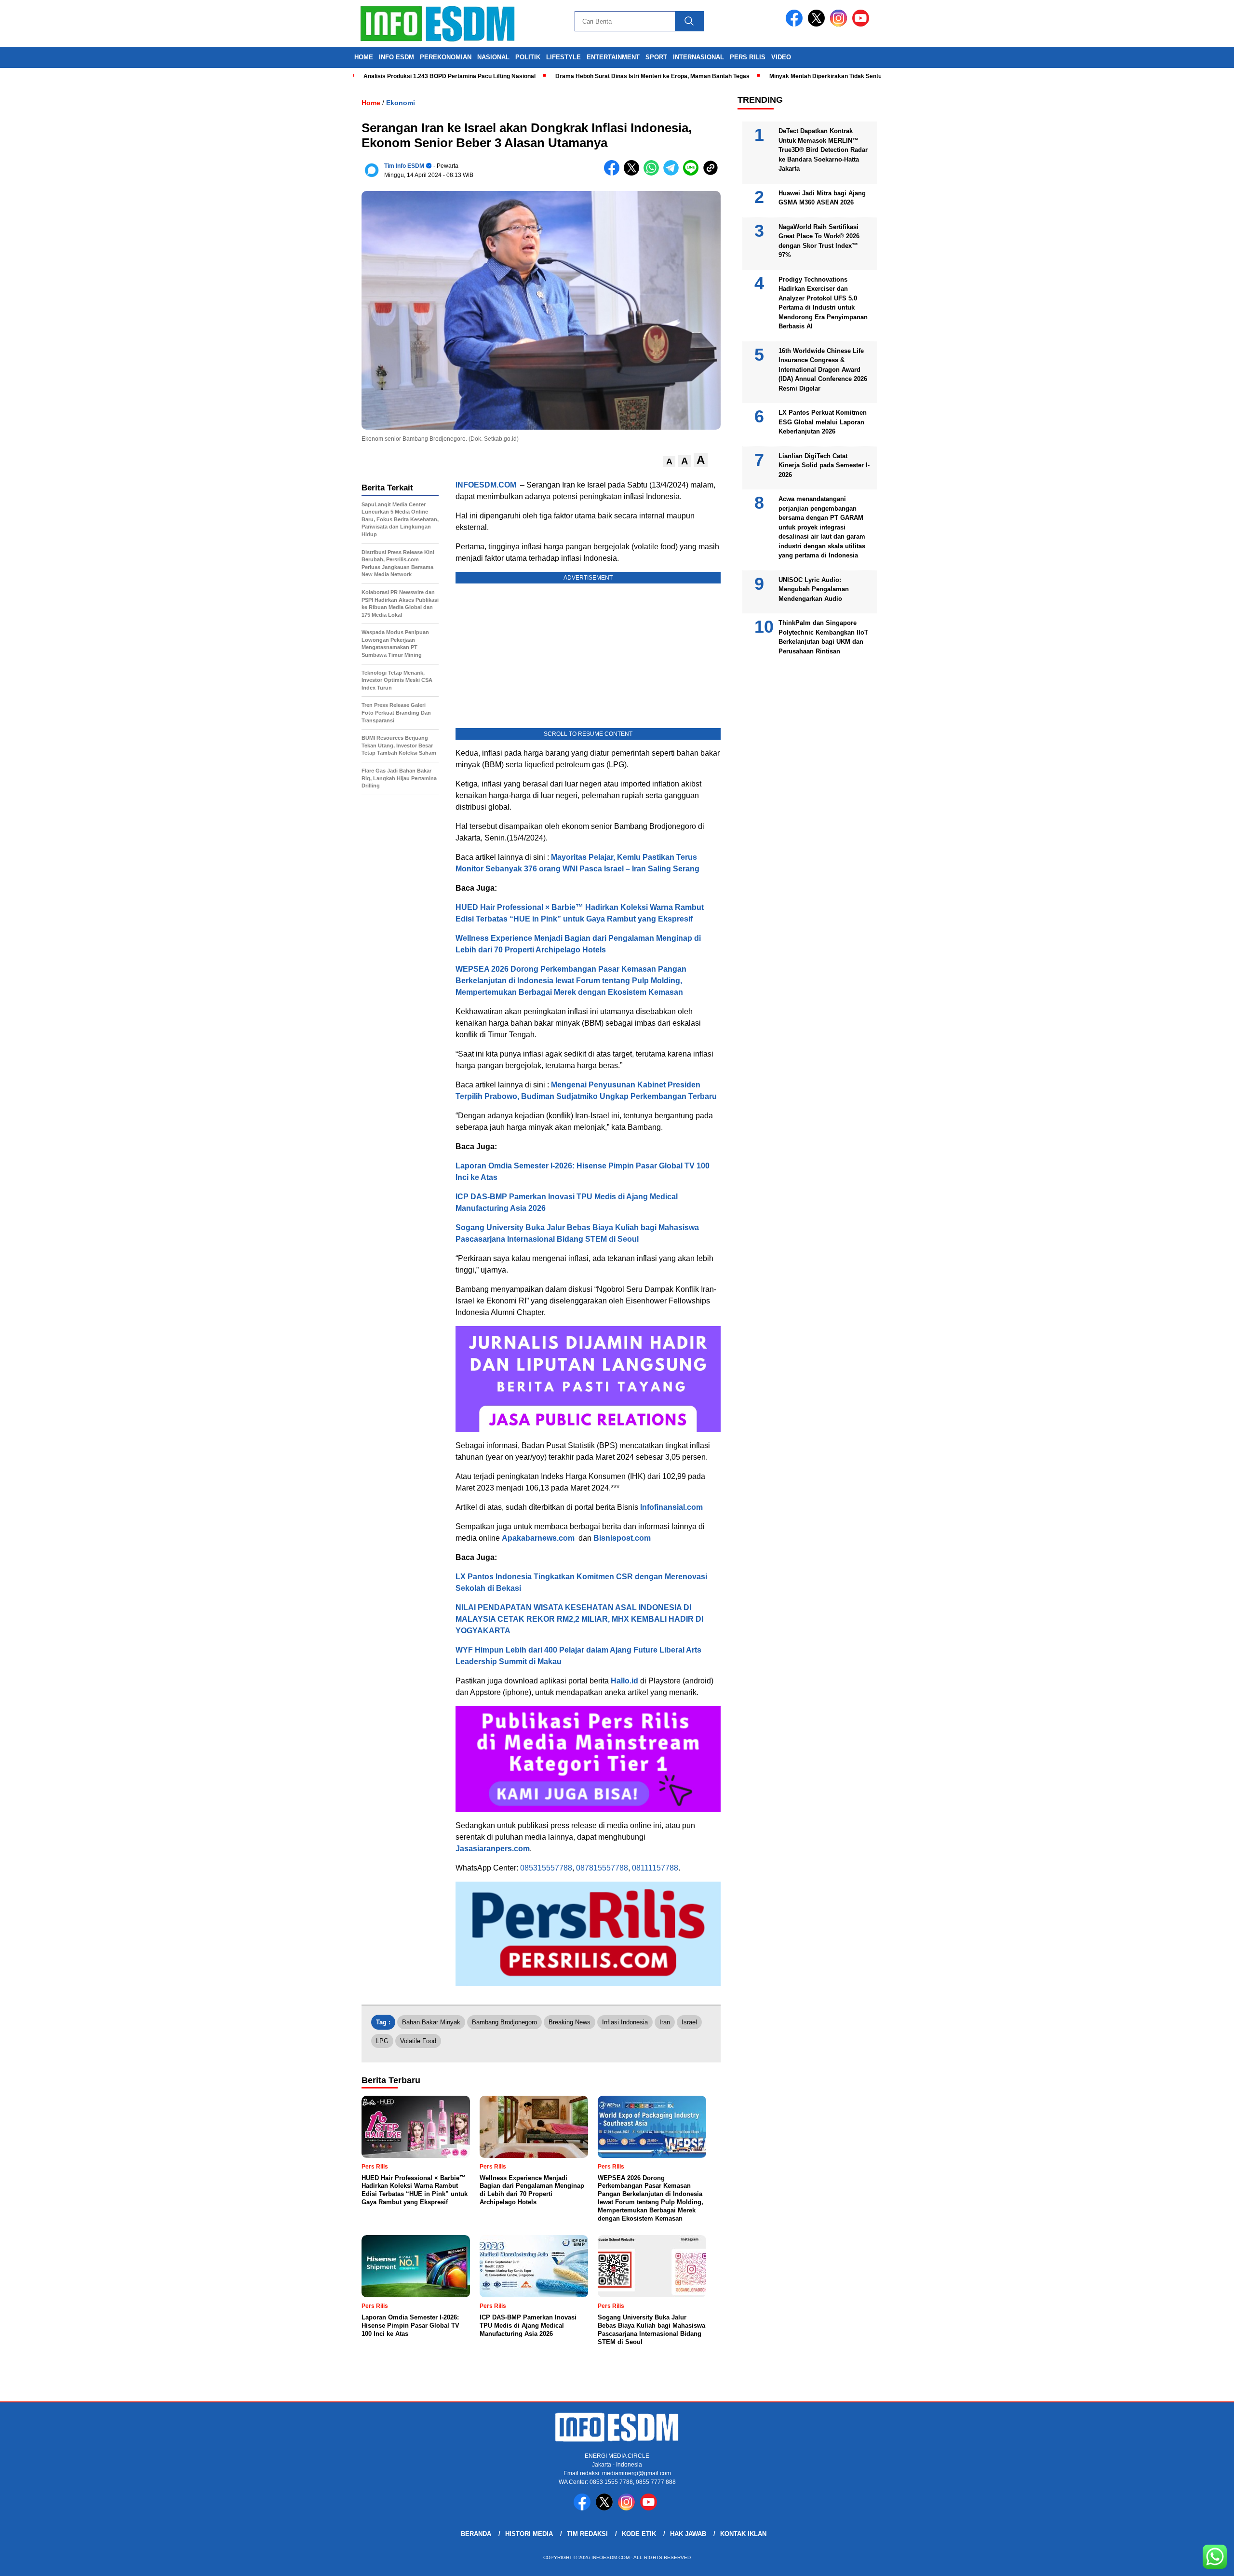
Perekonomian (446, 57)
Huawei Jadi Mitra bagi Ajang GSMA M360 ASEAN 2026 (822, 198)
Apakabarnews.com (538, 1538)
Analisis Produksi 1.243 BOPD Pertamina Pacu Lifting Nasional (381, 76)
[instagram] (840, 24)
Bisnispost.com (622, 1538)
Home (364, 57)
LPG (382, 2041)
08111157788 (655, 1868)
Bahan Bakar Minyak (431, 2022)
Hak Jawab (688, 2534)
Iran (665, 2022)
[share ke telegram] (673, 173)
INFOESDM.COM (486, 485)
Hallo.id (624, 1681)
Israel (689, 2022)
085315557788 (546, 1868)
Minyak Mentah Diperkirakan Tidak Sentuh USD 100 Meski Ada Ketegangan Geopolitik (818, 76)
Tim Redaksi (587, 2534)
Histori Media (529, 2534)
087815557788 (602, 1868)
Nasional (493, 57)
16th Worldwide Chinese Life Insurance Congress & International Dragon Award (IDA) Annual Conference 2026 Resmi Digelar (823, 370)
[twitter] (818, 24)
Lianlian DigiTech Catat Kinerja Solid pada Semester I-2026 (824, 465)
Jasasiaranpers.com (493, 1849)
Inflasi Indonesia (625, 2022)
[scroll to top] (1189, 2561)
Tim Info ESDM (404, 166)
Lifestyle (563, 57)
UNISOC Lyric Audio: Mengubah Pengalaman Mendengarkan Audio (814, 589)
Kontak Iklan (743, 2534)
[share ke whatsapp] (653, 173)
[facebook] (796, 24)
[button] (669, 462)
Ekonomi (401, 103)
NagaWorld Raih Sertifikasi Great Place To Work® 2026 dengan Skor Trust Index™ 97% (819, 241)
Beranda (476, 2534)
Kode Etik (639, 2534)
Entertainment (613, 57)
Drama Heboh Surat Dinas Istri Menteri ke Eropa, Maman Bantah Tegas (584, 76)
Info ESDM (396, 57)
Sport (656, 57)
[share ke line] (693, 173)
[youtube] (862, 24)
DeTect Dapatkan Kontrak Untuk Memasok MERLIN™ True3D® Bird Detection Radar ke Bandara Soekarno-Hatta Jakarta (823, 150)
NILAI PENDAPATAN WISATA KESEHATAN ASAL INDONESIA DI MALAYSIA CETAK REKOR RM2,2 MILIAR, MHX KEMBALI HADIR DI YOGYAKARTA (579, 1619)
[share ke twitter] (634, 173)
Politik (528, 57)
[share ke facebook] (614, 173)
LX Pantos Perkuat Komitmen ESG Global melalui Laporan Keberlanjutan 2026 (823, 422)
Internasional (698, 57)
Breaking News (570, 2022)
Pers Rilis (748, 57)
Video (781, 57)
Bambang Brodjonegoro (504, 2022)
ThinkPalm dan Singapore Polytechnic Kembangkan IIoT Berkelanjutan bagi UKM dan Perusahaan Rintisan (823, 637)
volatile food (418, 2041)
